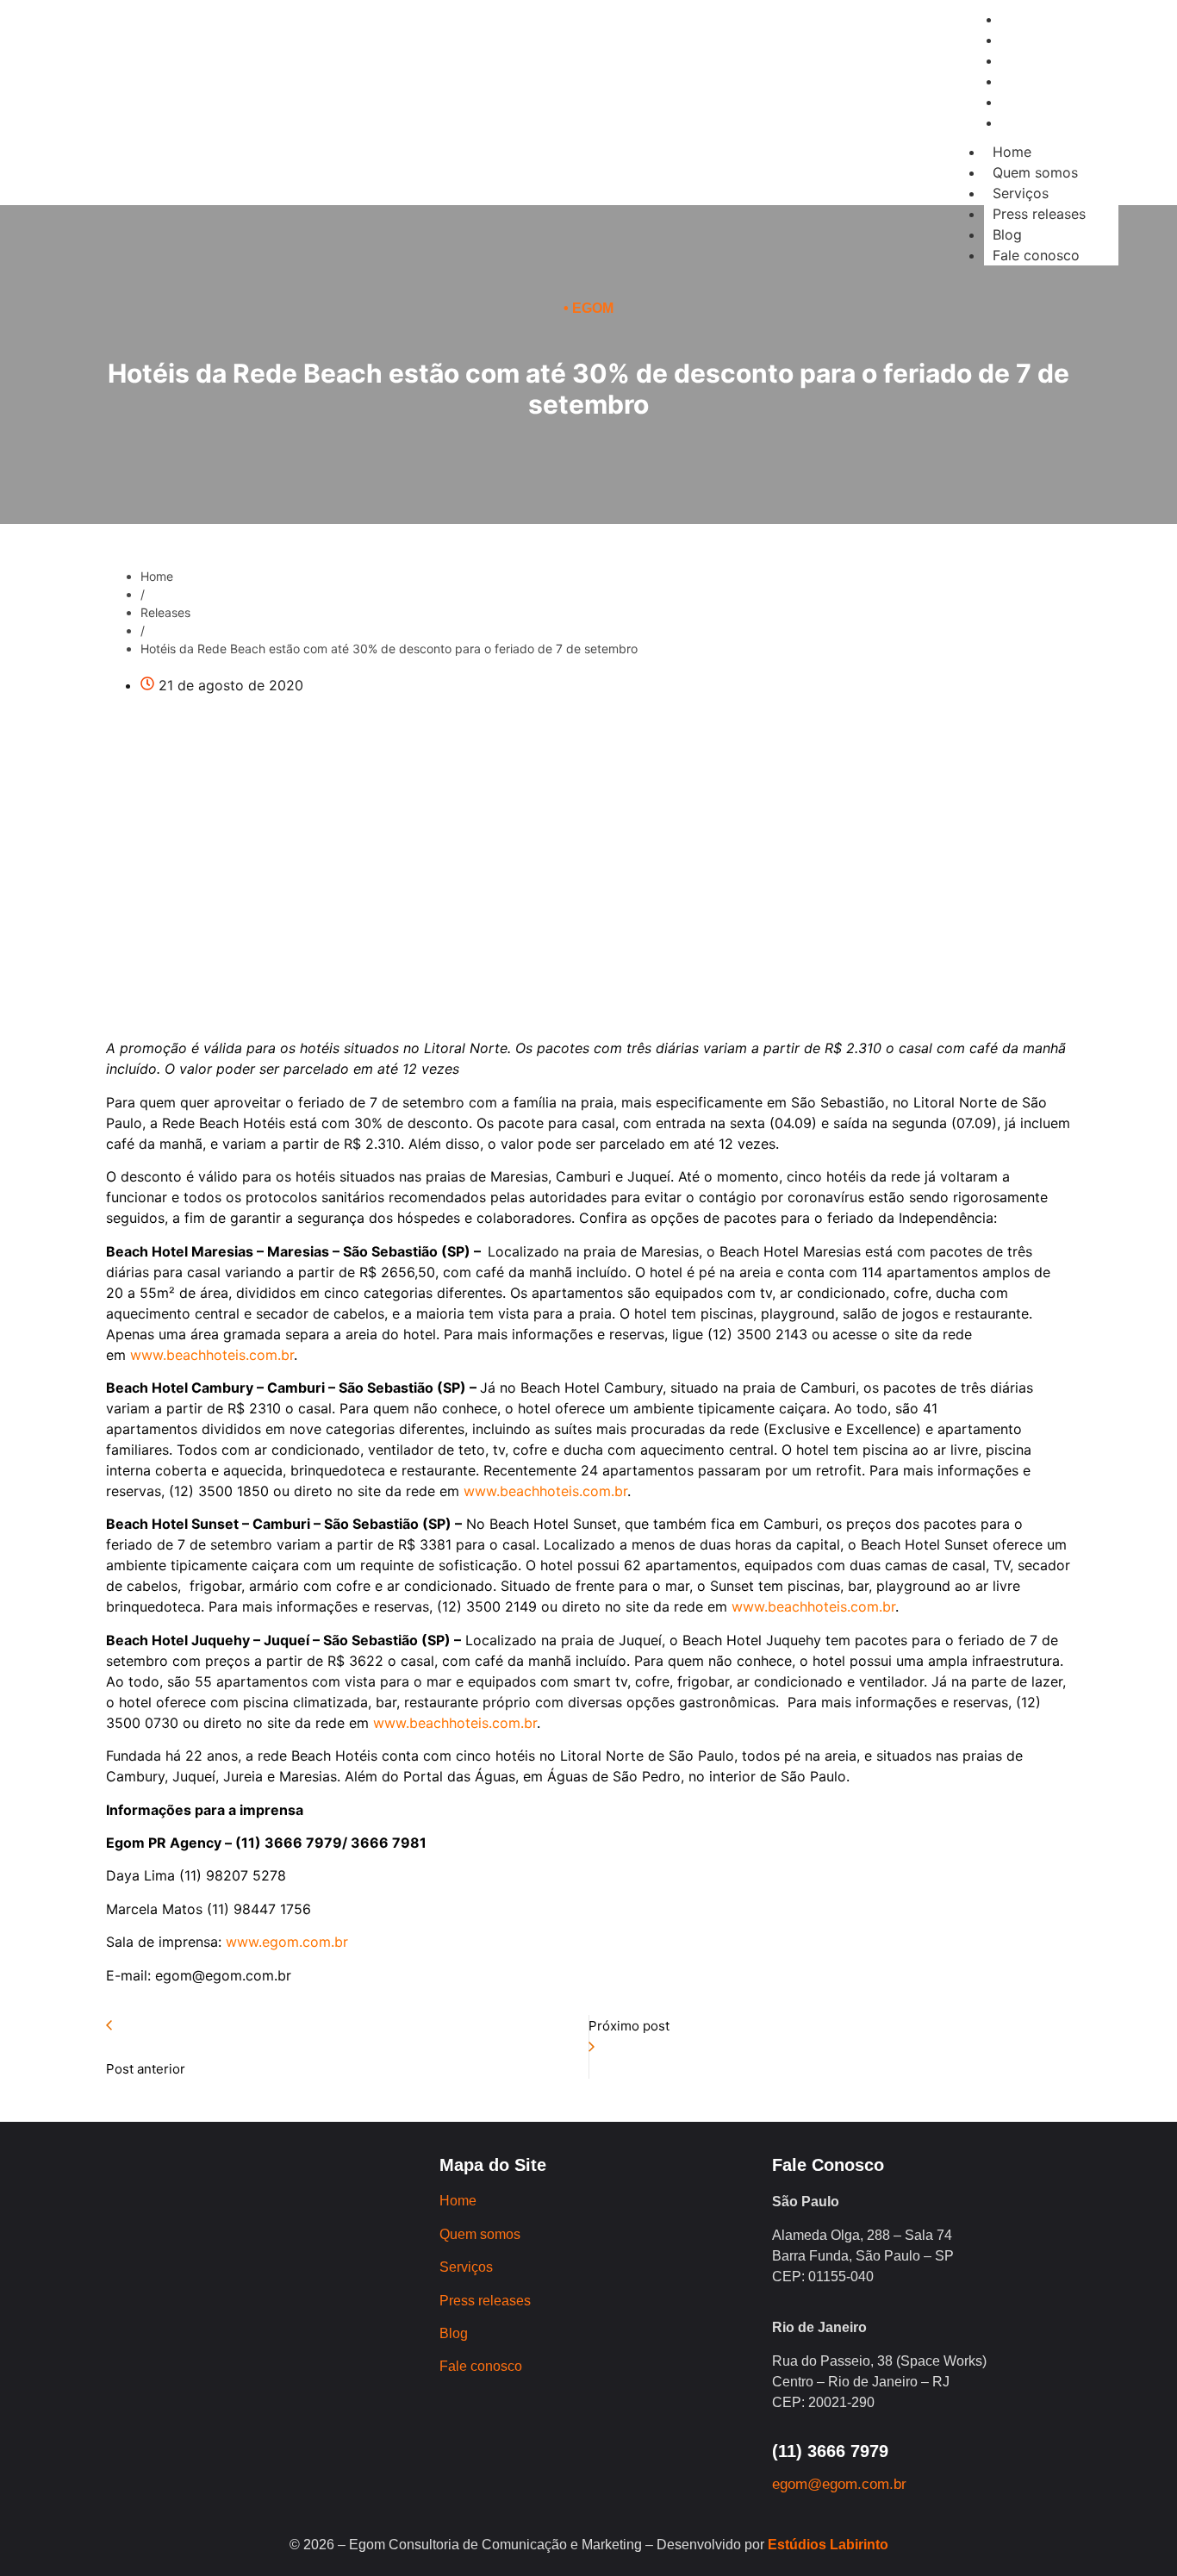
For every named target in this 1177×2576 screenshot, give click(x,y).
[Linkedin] (306, 137)
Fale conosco (1036, 255)
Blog (1007, 234)
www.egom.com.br (287, 1942)
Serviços (1021, 193)
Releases (165, 612)
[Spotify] (353, 137)
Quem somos (1035, 172)
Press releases (1039, 214)
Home (1012, 152)
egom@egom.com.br (839, 2484)
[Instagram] (211, 137)
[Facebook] (258, 137)
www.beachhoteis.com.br (212, 1355)
